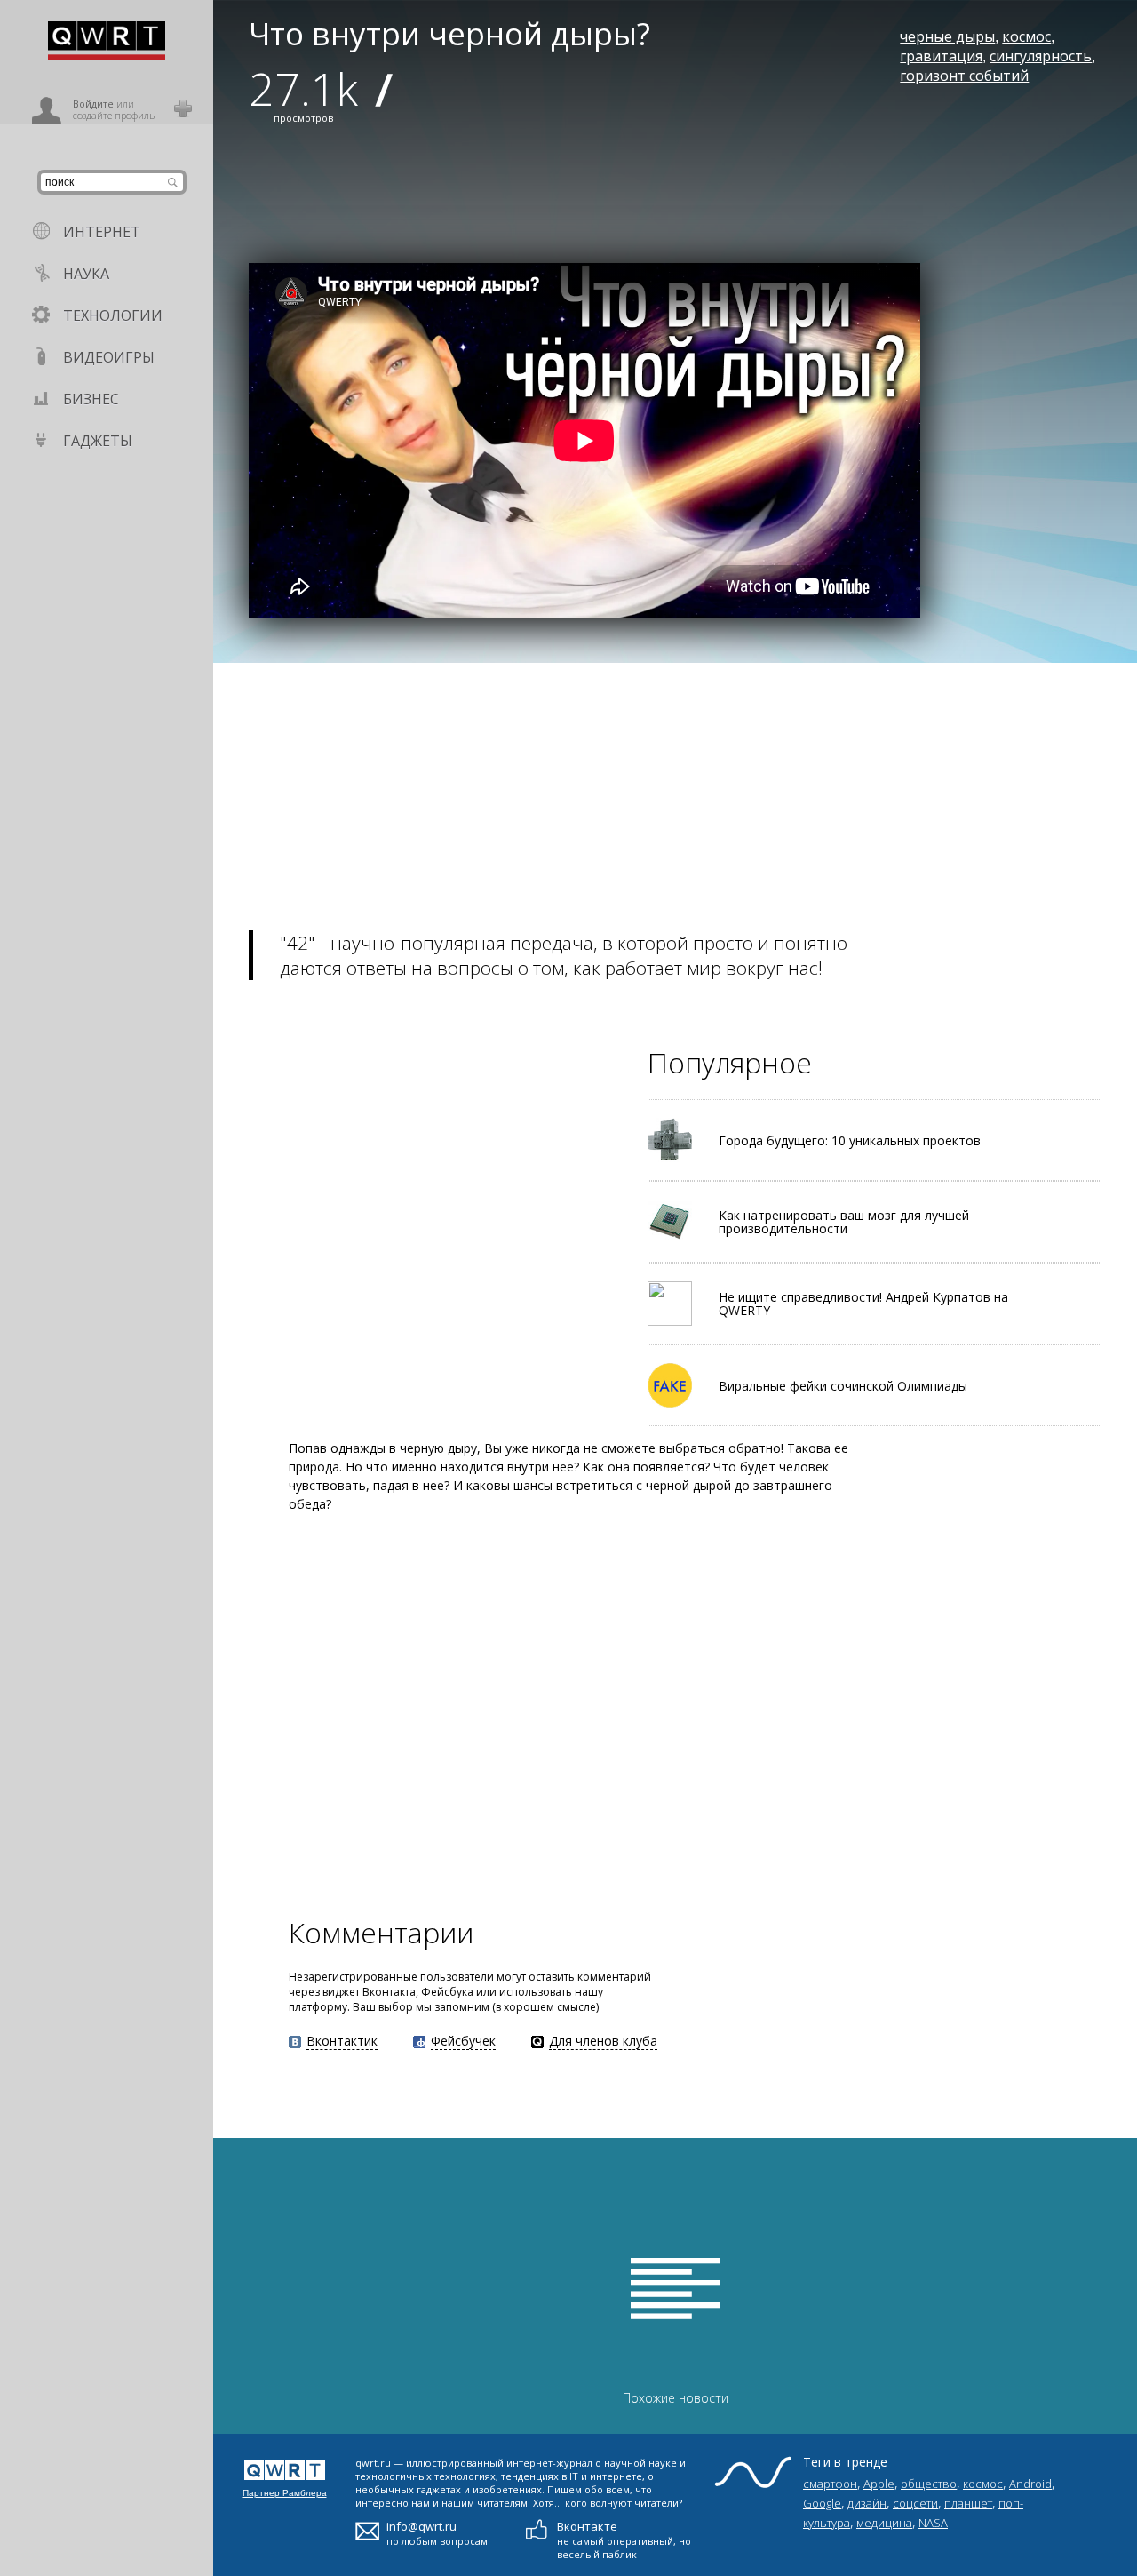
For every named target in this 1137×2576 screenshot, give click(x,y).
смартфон (830, 2484)
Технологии (113, 315)
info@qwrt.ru (421, 2526)
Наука (86, 274)
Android (1030, 2484)
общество (929, 2484)
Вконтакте (587, 2526)
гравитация (941, 56)
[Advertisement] (675, 787)
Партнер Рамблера (285, 2493)
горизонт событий (964, 76)
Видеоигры (109, 357)
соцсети (915, 2503)
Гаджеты (98, 441)
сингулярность (1041, 56)
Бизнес (91, 399)
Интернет (102, 232)
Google (822, 2503)
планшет (968, 2503)
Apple (879, 2484)
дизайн (867, 2503)
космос (1026, 36)
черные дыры (947, 36)
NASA (933, 2523)
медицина (884, 2523)
